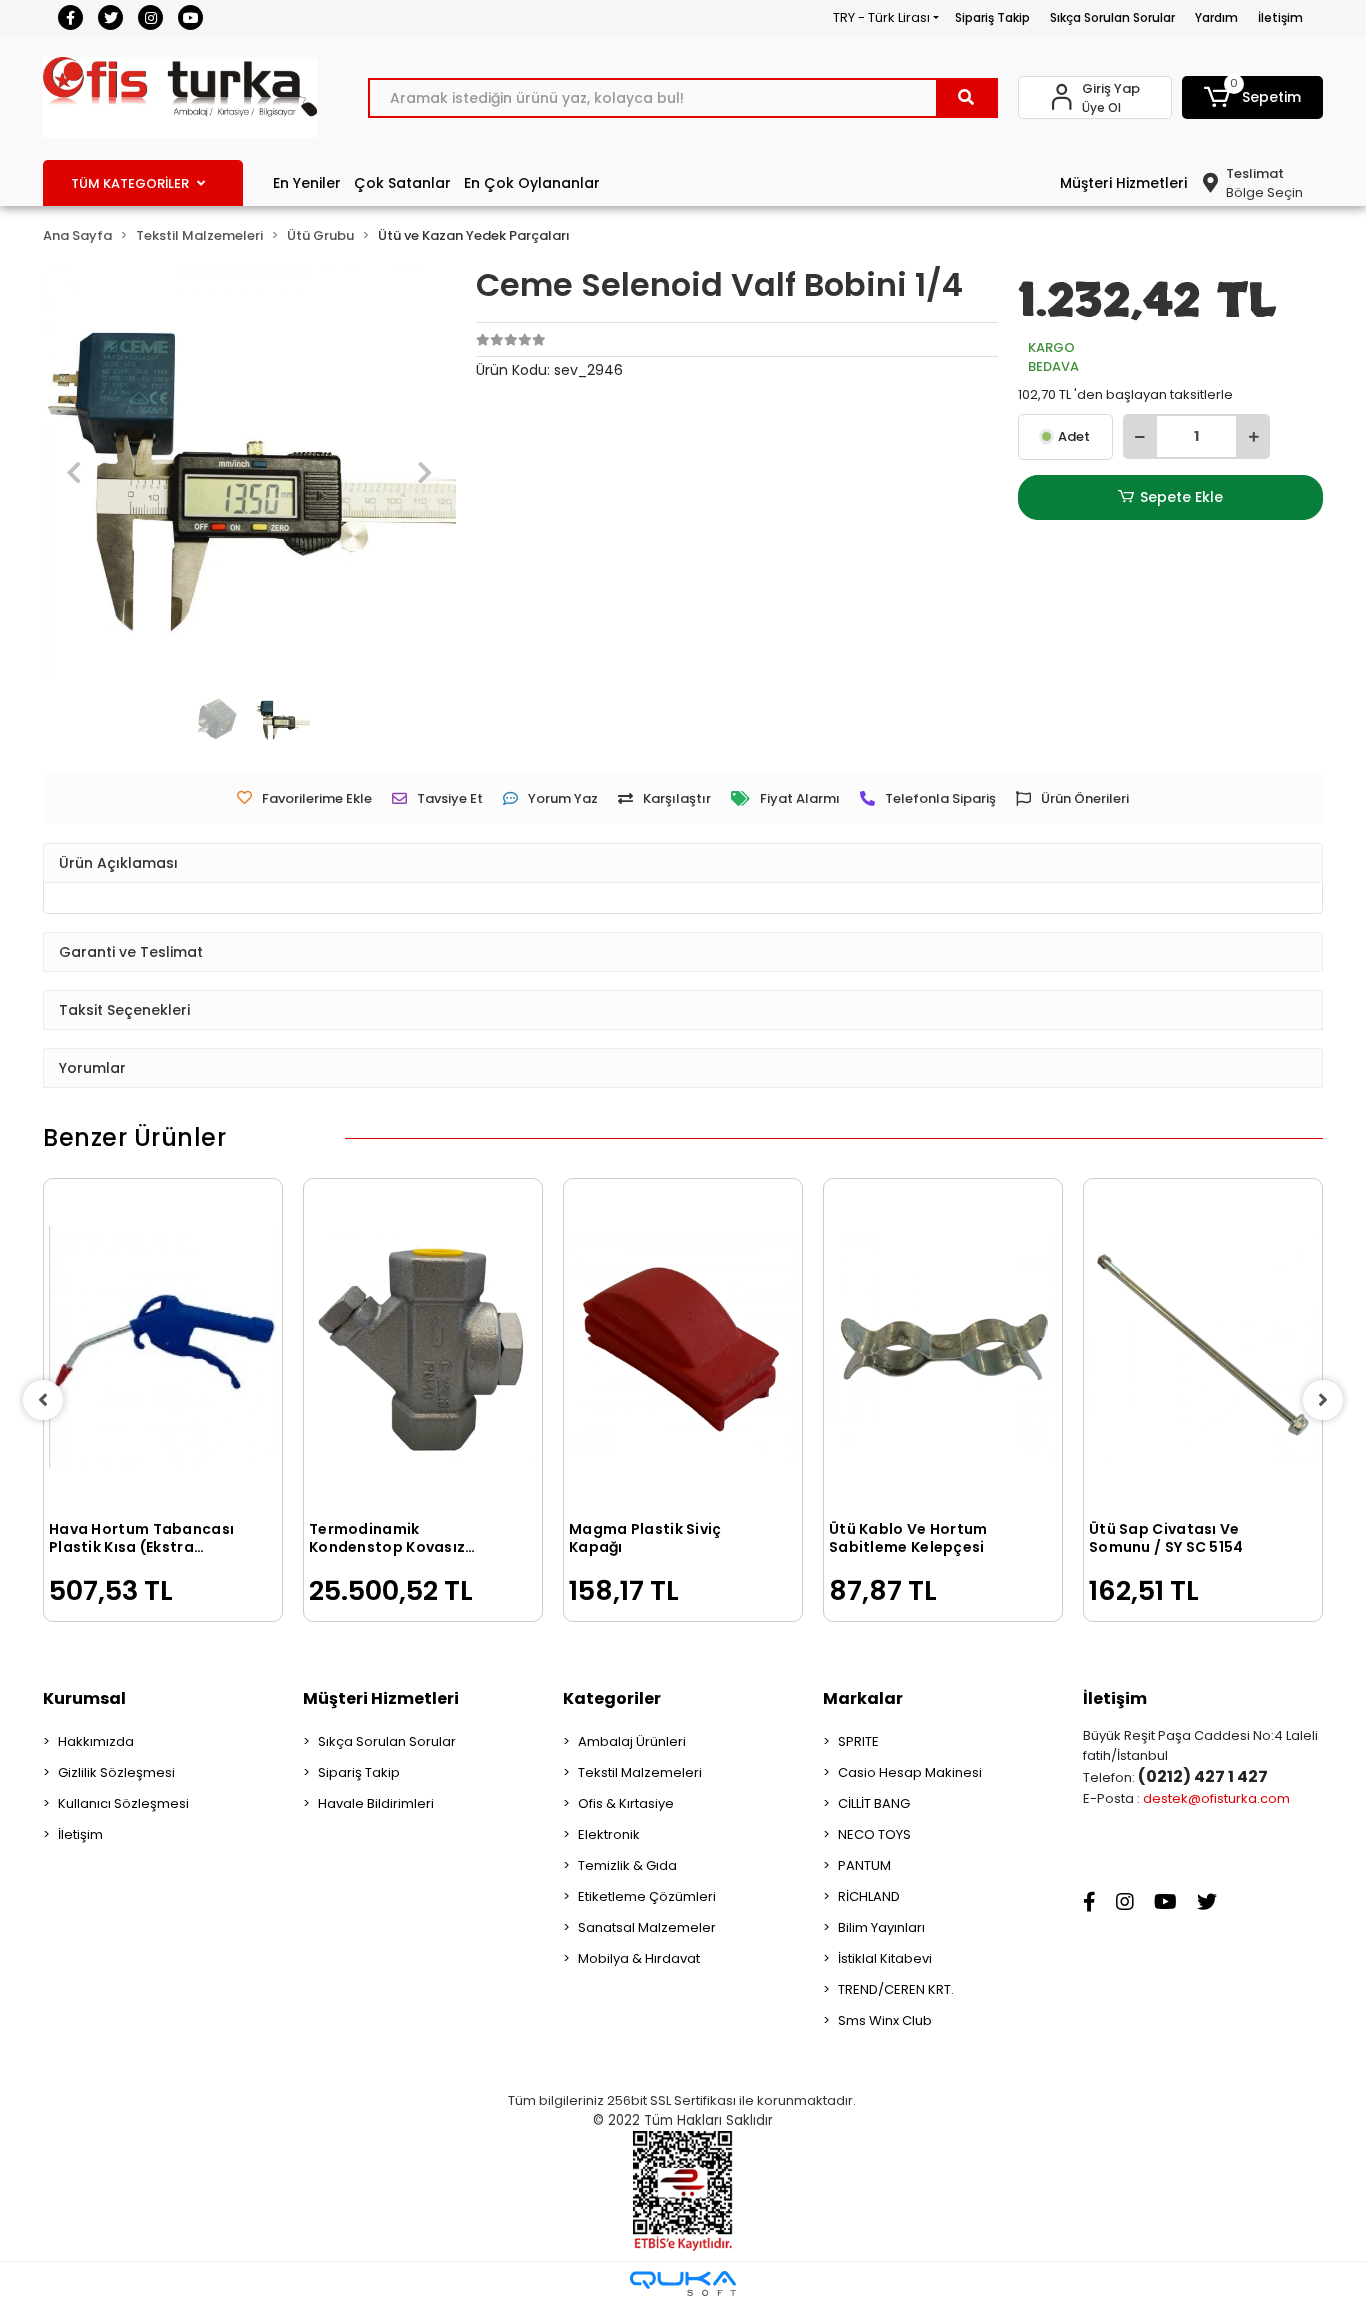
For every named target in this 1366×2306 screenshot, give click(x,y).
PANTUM (864, 1865)
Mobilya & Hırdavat (639, 1958)
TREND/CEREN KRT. (896, 1989)
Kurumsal (84, 1698)
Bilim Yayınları (881, 1927)
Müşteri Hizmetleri (1123, 183)
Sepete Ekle (1181, 497)
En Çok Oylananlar (532, 183)
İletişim (1280, 17)
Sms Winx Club (885, 2020)
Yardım (1216, 17)
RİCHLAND (869, 1896)
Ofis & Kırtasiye (626, 1803)
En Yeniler (307, 183)
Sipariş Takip (992, 17)
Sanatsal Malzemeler (647, 1927)
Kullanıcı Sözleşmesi (123, 1803)
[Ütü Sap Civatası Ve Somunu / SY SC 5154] (1203, 1347)
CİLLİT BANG (874, 1803)
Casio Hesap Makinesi (910, 1772)
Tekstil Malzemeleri (640, 1772)
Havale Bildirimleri (376, 1803)
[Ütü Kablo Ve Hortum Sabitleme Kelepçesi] (943, 1347)
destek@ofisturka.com (1216, 1798)
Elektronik (609, 1834)
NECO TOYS (874, 1834)
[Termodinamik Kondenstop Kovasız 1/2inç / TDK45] (423, 1347)
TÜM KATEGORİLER (130, 183)
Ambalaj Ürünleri (632, 1741)
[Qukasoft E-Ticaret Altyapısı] (683, 2283)
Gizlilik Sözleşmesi (116, 1772)
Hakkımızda (96, 1741)
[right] (1323, 1400)
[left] (43, 1400)
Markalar (863, 1698)
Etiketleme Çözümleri (647, 1896)
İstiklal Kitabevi (885, 1958)
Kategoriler (612, 1698)
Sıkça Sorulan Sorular (1112, 17)
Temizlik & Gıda (627, 1865)
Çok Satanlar (402, 183)
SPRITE (858, 1741)
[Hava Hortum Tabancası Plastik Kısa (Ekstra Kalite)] (163, 1347)
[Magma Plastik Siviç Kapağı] (683, 1347)
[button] (1253, 97)
